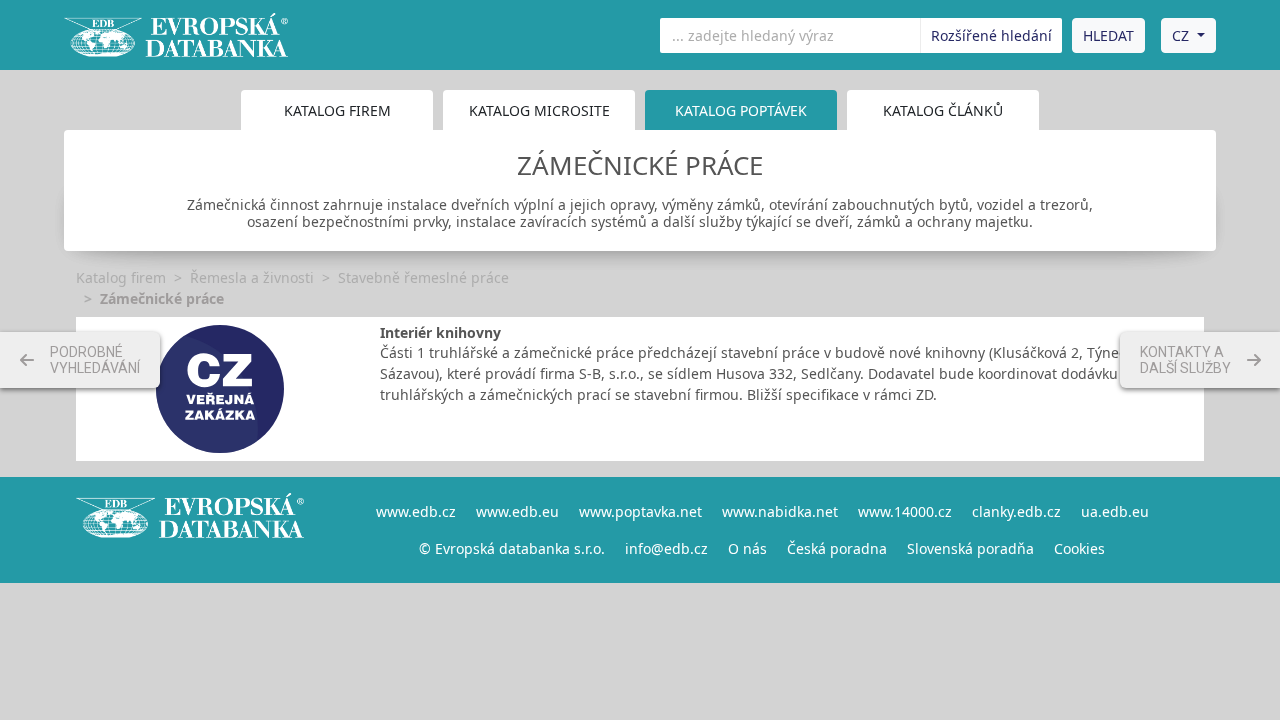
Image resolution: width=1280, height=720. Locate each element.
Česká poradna (837, 548)
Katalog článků (943, 110)
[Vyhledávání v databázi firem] (190, 530)
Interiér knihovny (440, 332)
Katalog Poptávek (741, 110)
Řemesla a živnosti (252, 277)
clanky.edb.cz (1016, 511)
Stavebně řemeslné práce (423, 277)
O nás (747, 548)
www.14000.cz (905, 511)
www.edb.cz (416, 511)
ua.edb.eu (1115, 511)
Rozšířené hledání (991, 35)
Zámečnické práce (162, 298)
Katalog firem (337, 110)
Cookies (1079, 548)
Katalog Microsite (539, 110)
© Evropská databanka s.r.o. (512, 548)
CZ (1180, 35)
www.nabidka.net (780, 511)
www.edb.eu (517, 511)
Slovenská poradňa (970, 548)
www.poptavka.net (640, 511)
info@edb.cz (666, 548)
